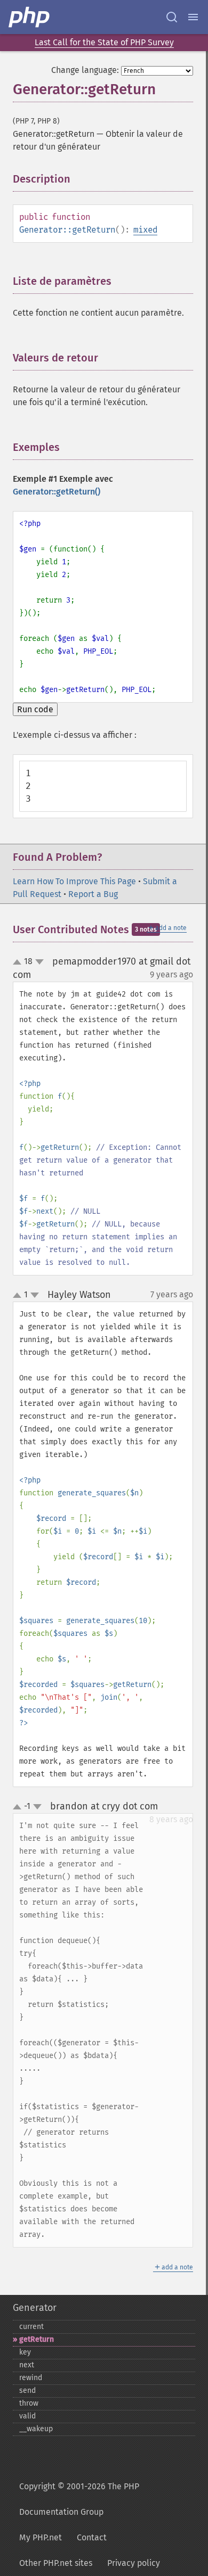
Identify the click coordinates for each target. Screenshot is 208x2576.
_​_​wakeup (36, 2429)
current (31, 2327)
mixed (145, 230)
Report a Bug (93, 894)
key (25, 2352)
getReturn (37, 2339)
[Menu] (193, 17)
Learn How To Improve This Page (74, 881)
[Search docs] (172, 17)
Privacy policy (134, 2563)
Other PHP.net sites (56, 2563)
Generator (35, 2308)
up (19, 962)
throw (29, 2403)
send (27, 2390)
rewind (31, 2378)
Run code (35, 709)
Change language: (85, 70)
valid (27, 2416)
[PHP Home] (30, 17)
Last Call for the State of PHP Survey (104, 42)
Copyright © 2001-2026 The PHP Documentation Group (79, 2499)
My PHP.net (41, 2537)
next (27, 2365)
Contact (92, 2537)
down (39, 962)
